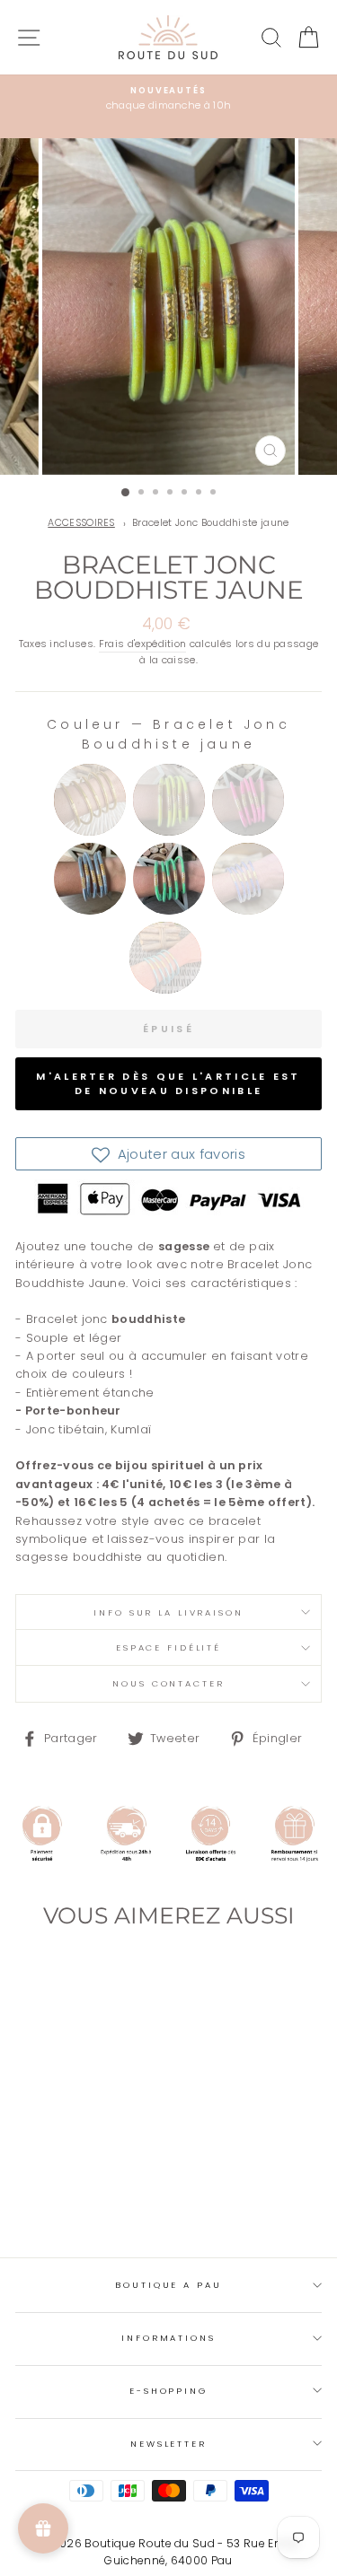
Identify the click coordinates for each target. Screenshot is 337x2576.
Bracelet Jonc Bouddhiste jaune (211, 523)
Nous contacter (168, 1683)
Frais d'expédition (143, 644)
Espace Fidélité (168, 1647)
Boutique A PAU (168, 2285)
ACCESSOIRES (81, 523)
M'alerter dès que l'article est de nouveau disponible (168, 1083)
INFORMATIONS (168, 2338)
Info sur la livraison (168, 1612)
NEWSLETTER (168, 2444)
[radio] (90, 800)
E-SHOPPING (168, 2391)
